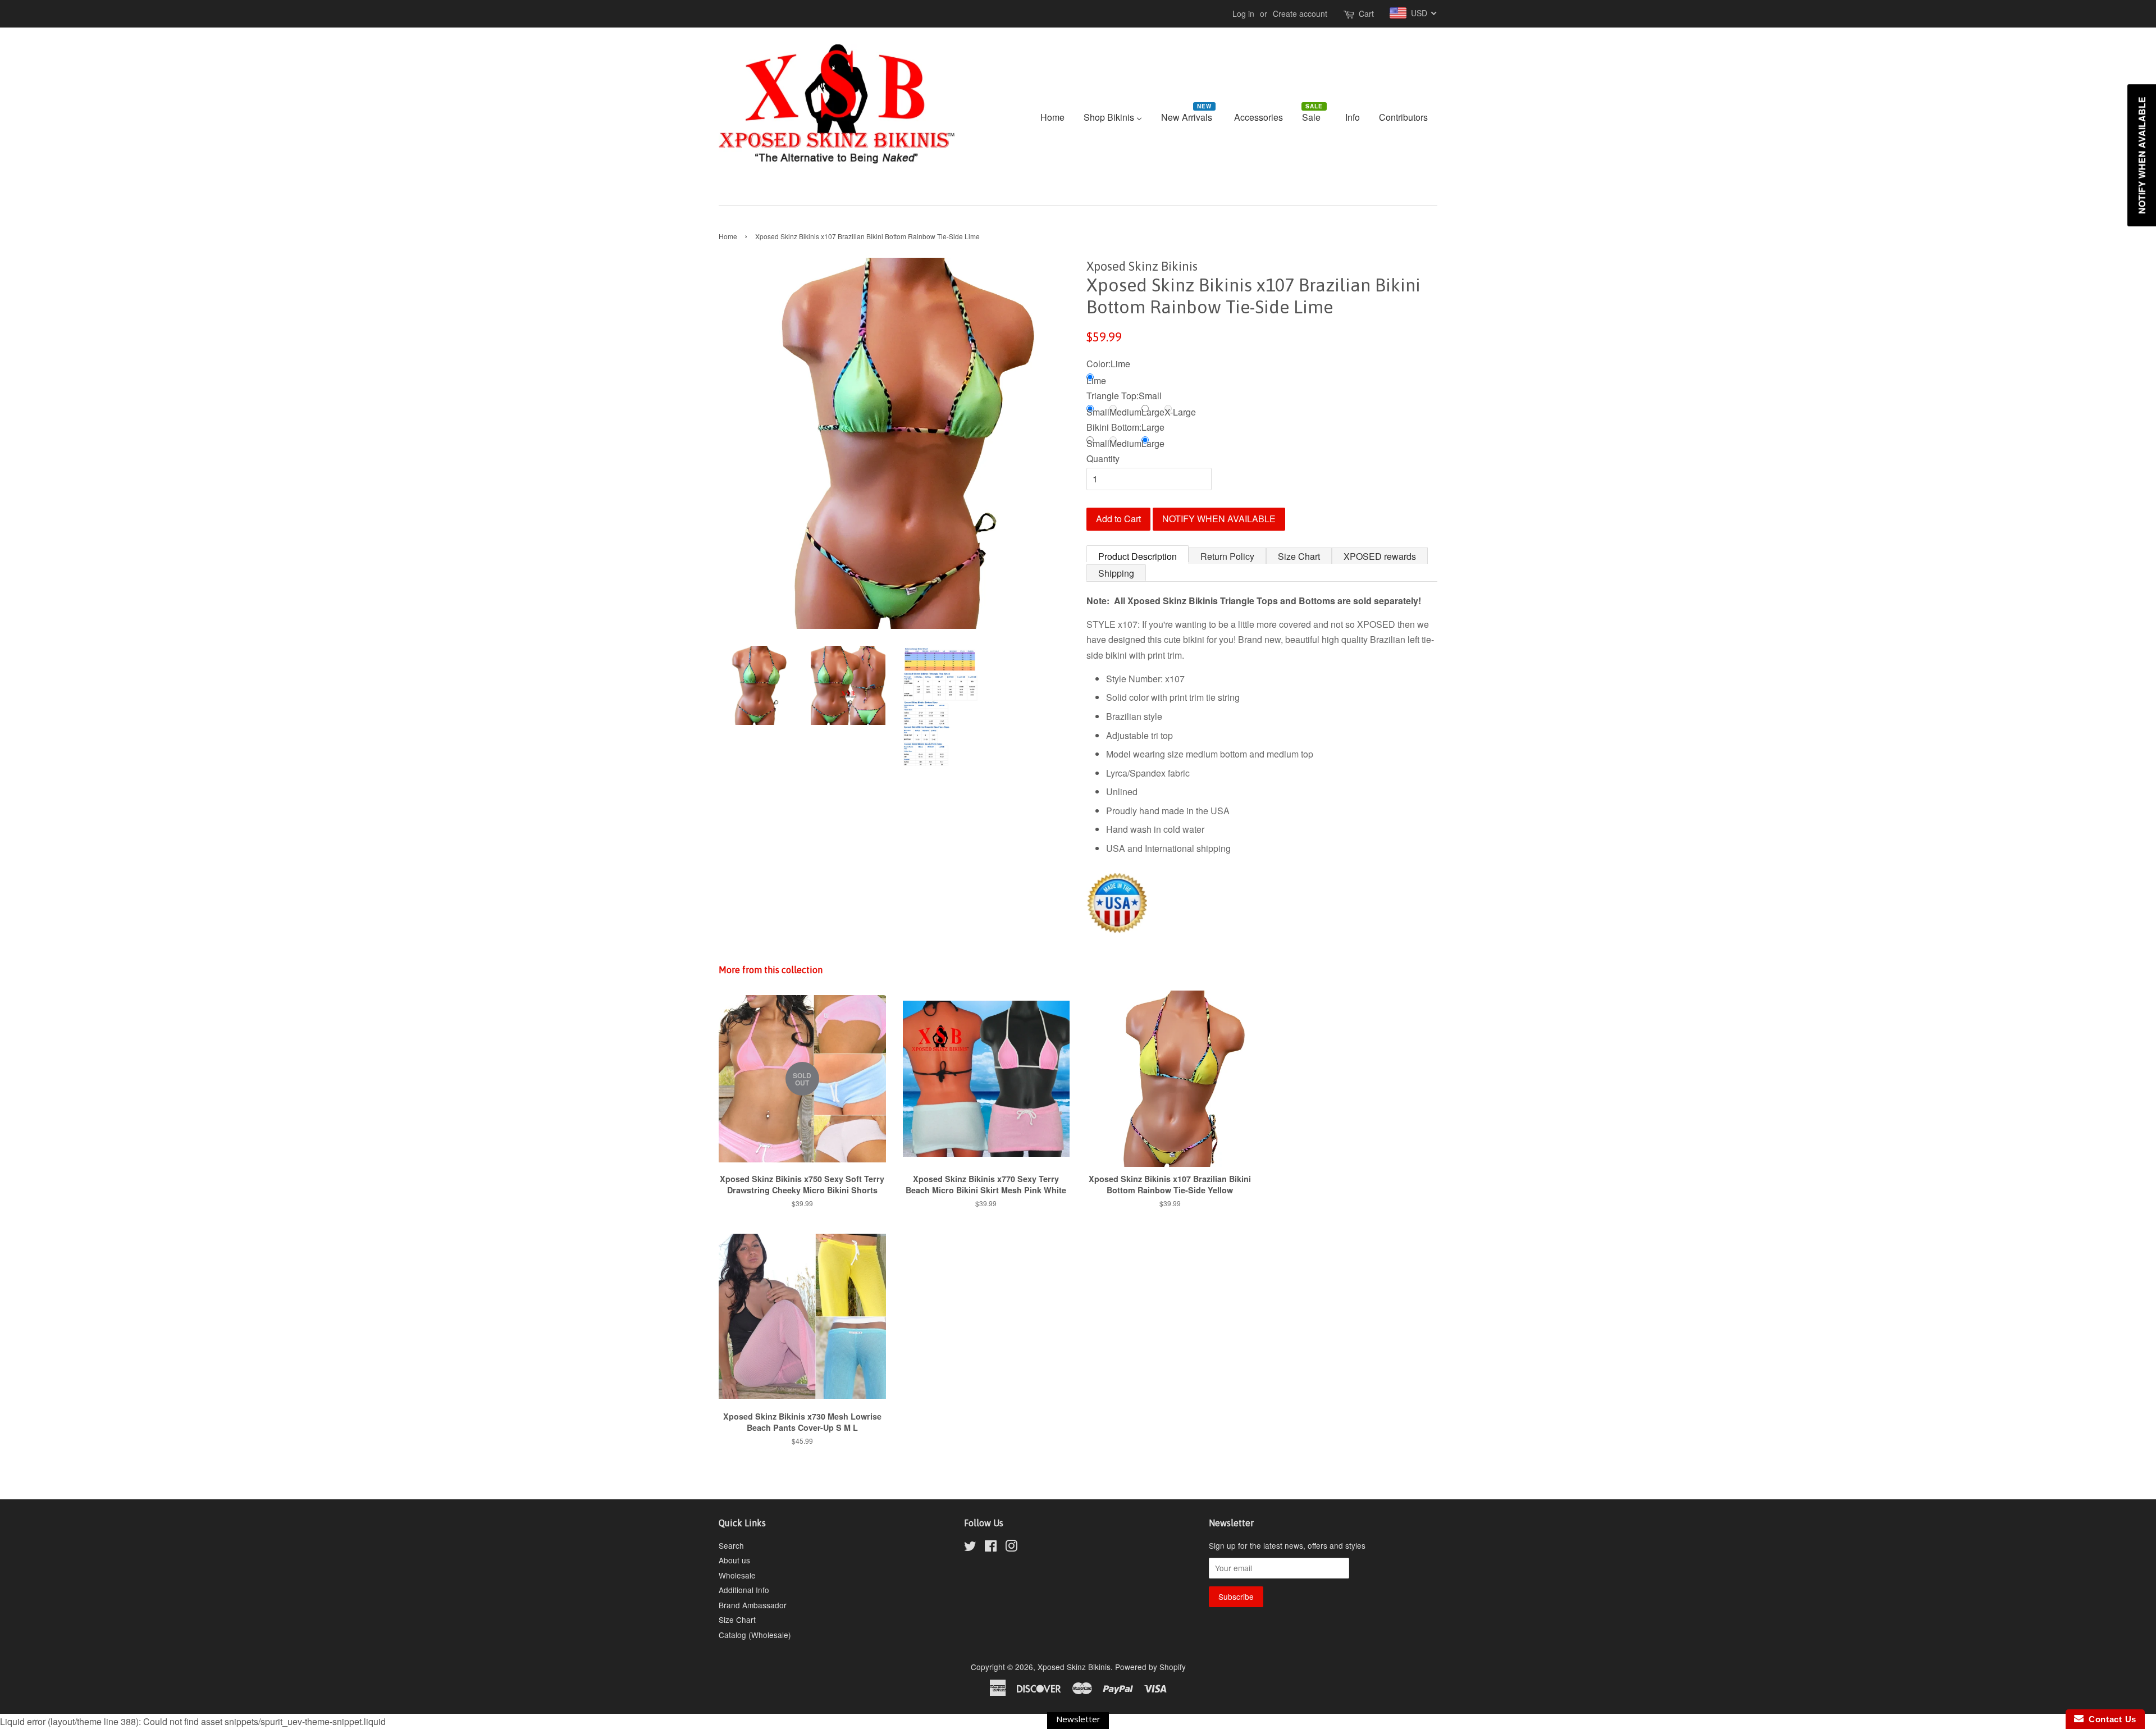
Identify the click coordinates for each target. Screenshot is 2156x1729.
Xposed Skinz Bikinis (1074, 1667)
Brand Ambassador (753, 1605)
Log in (1243, 13)
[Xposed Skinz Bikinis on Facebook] (991, 1548)
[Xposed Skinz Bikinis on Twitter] (970, 1548)
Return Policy (1227, 556)
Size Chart (1299, 556)
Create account (1300, 13)
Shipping (1116, 573)
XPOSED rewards (1380, 556)
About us (734, 1560)
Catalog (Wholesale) (755, 1635)
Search (731, 1545)
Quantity (1103, 459)
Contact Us (2110, 1719)
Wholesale (737, 1575)
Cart (1366, 13)
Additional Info (744, 1590)
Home (728, 236)
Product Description (1138, 556)
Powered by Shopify (1150, 1667)
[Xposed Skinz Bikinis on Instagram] (1011, 1548)
